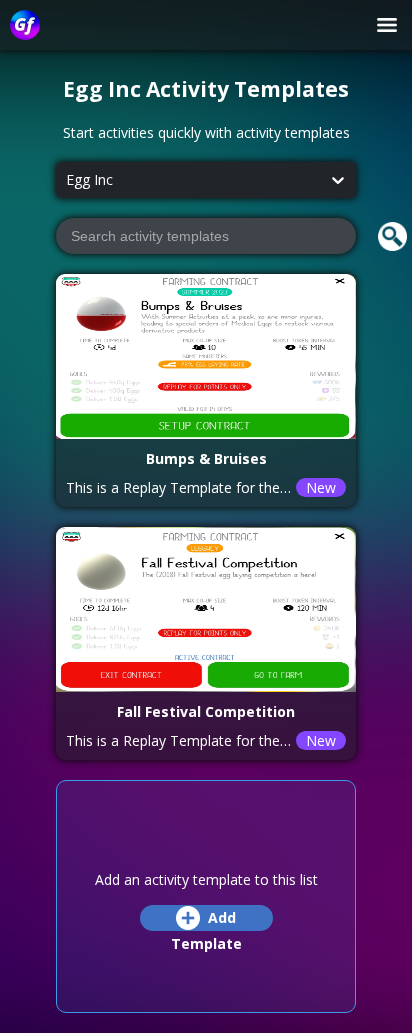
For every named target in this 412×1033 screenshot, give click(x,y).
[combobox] (66, 180)
